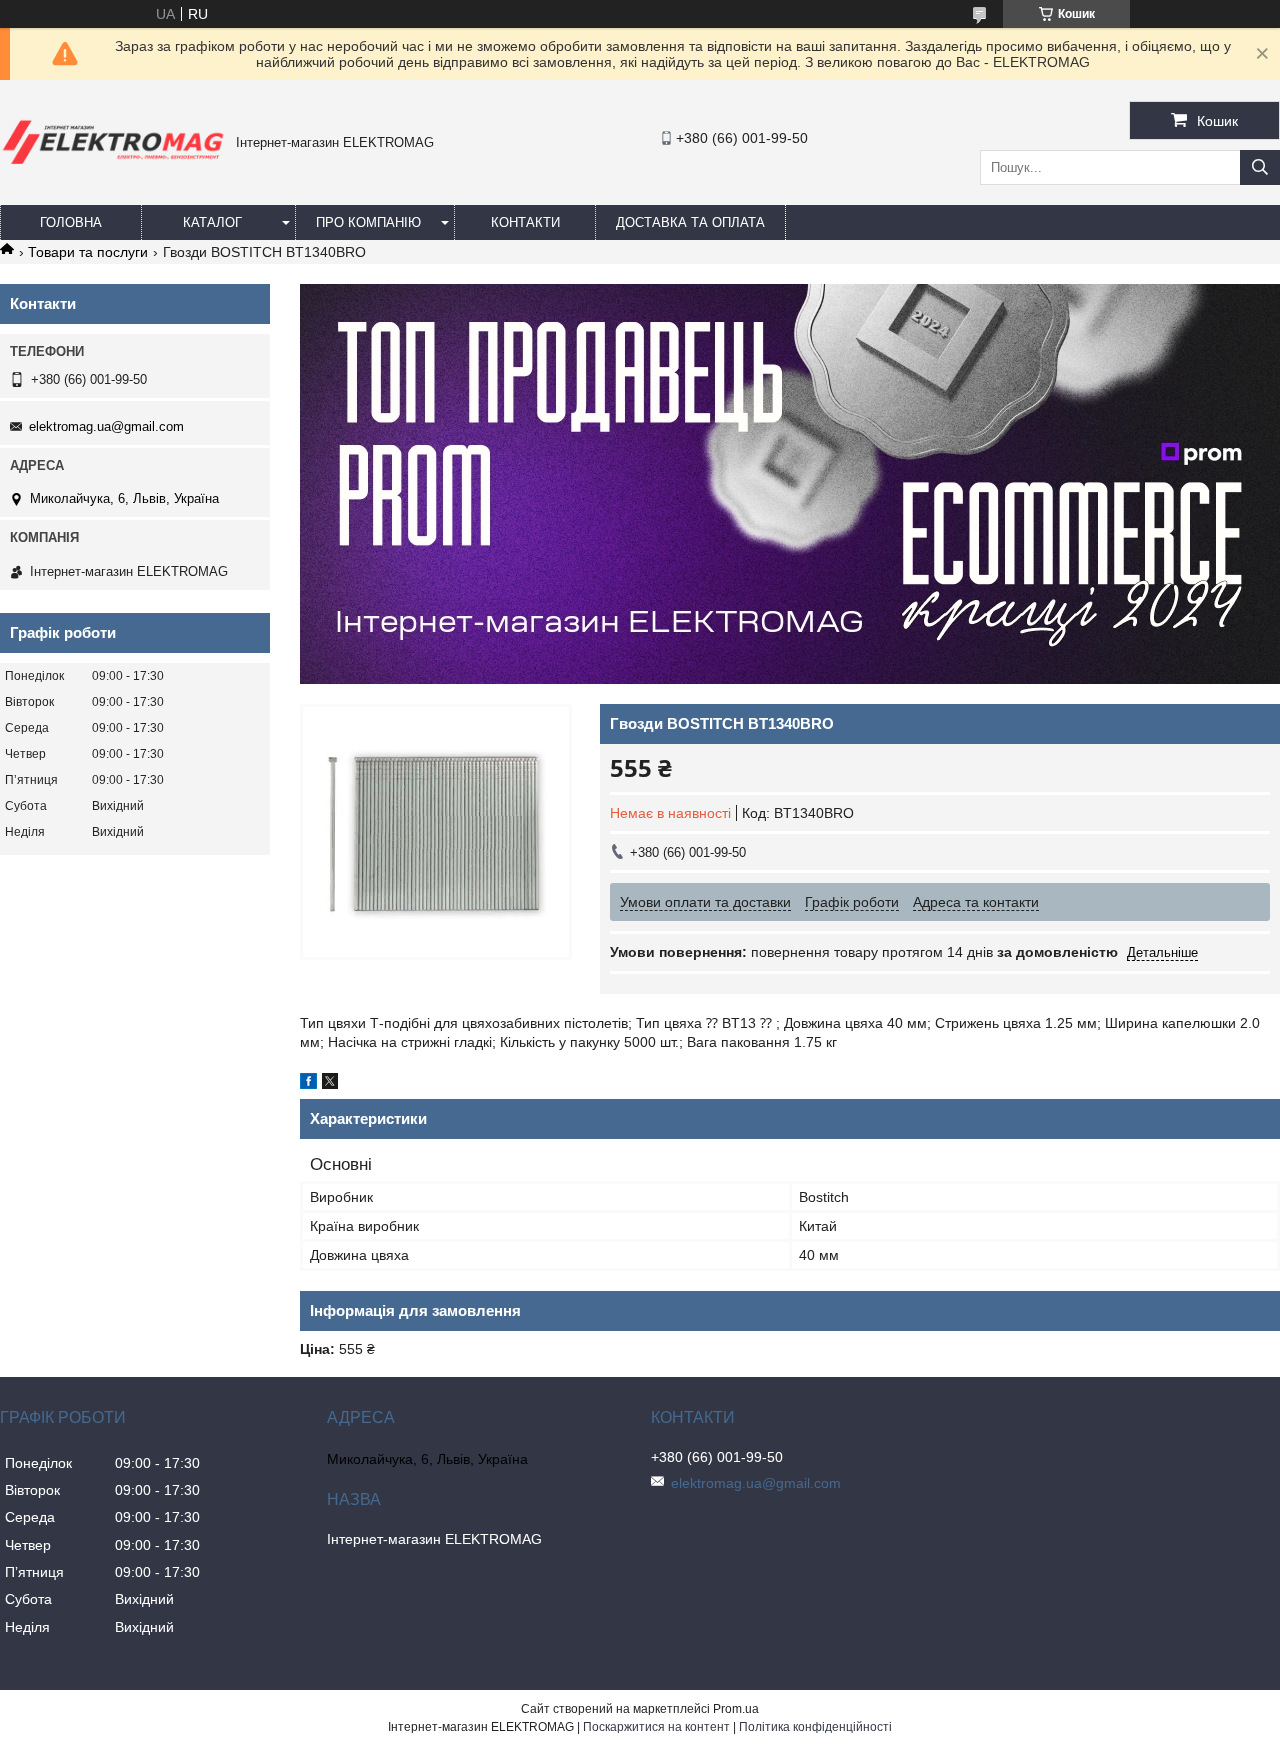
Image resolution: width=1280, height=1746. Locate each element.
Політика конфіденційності (815, 1727)
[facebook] (308, 1084)
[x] (330, 1084)
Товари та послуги (88, 252)
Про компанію (368, 222)
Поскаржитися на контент (656, 1727)
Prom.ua (736, 1709)
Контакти (525, 222)
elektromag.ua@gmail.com (106, 426)
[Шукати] (1260, 167)
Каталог (212, 222)
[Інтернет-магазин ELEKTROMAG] (113, 168)
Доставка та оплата (690, 222)
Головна (71, 222)
